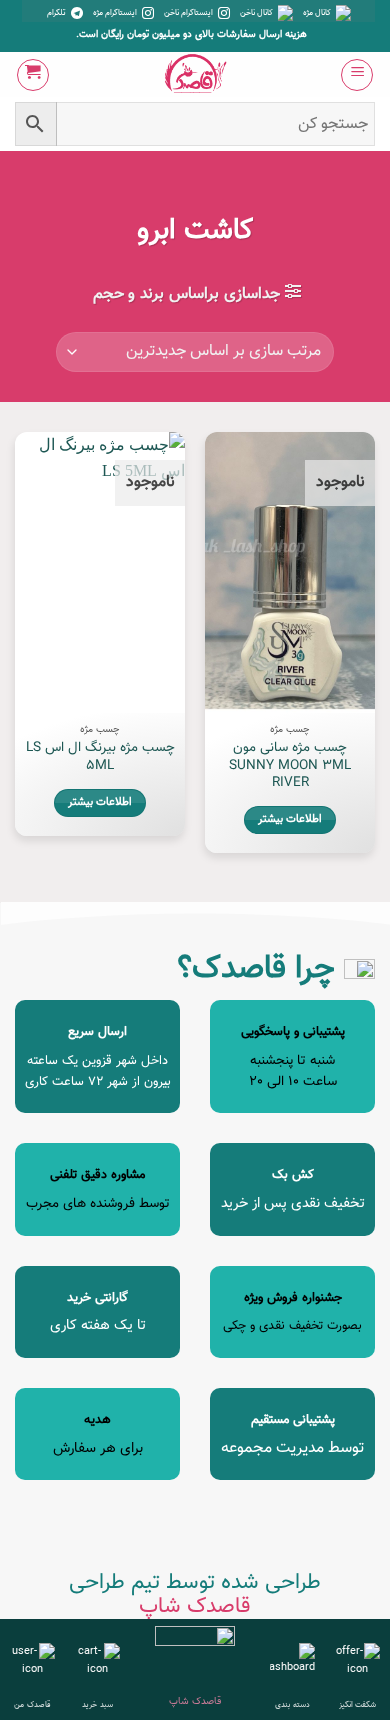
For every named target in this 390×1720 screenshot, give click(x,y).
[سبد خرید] (33, 75)
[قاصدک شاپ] (195, 74)
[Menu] (357, 75)
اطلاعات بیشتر (290, 819)
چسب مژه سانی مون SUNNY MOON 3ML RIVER (290, 765)
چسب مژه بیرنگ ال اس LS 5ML (100, 756)
